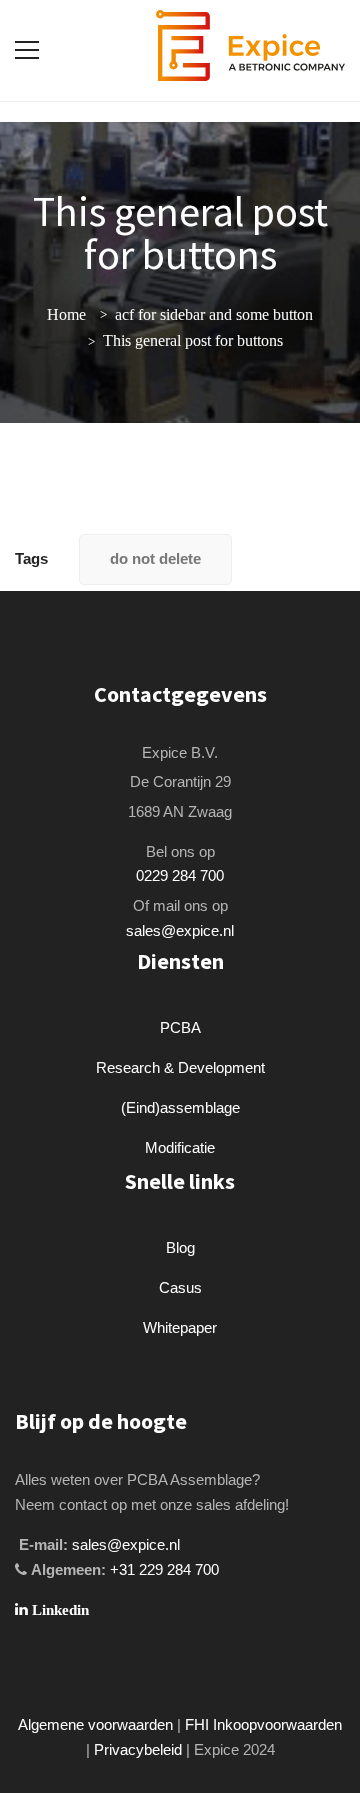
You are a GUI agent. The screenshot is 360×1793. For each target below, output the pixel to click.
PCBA (180, 1027)
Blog (180, 1247)
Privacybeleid (138, 1749)
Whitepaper (180, 1327)
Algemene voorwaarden (95, 1724)
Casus (180, 1287)
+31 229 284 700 (164, 1569)
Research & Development (180, 1067)
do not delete (155, 558)
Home (66, 314)
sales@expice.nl (180, 930)
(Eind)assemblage (180, 1107)
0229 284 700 (180, 875)
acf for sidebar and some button (214, 314)
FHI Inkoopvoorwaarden (263, 1724)
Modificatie (180, 1147)
